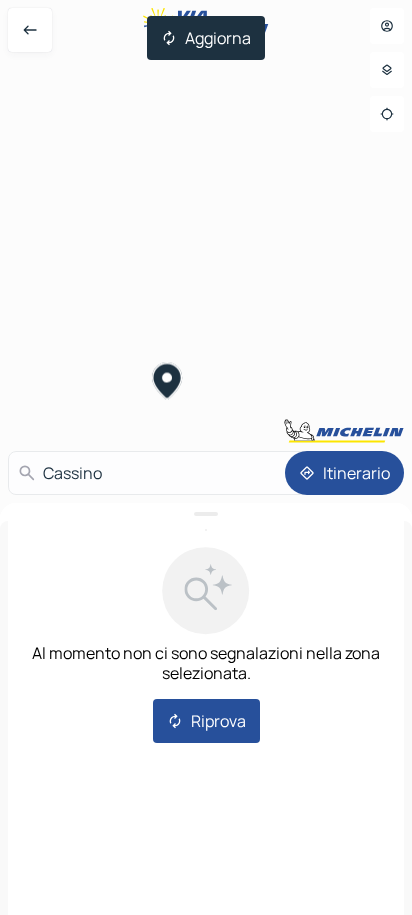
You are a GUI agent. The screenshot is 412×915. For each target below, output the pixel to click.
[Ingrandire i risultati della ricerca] (206, 514)
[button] (167, 383)
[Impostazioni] (387, 70)
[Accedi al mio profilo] (387, 26)
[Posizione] (387, 114)
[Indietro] (30, 30)
